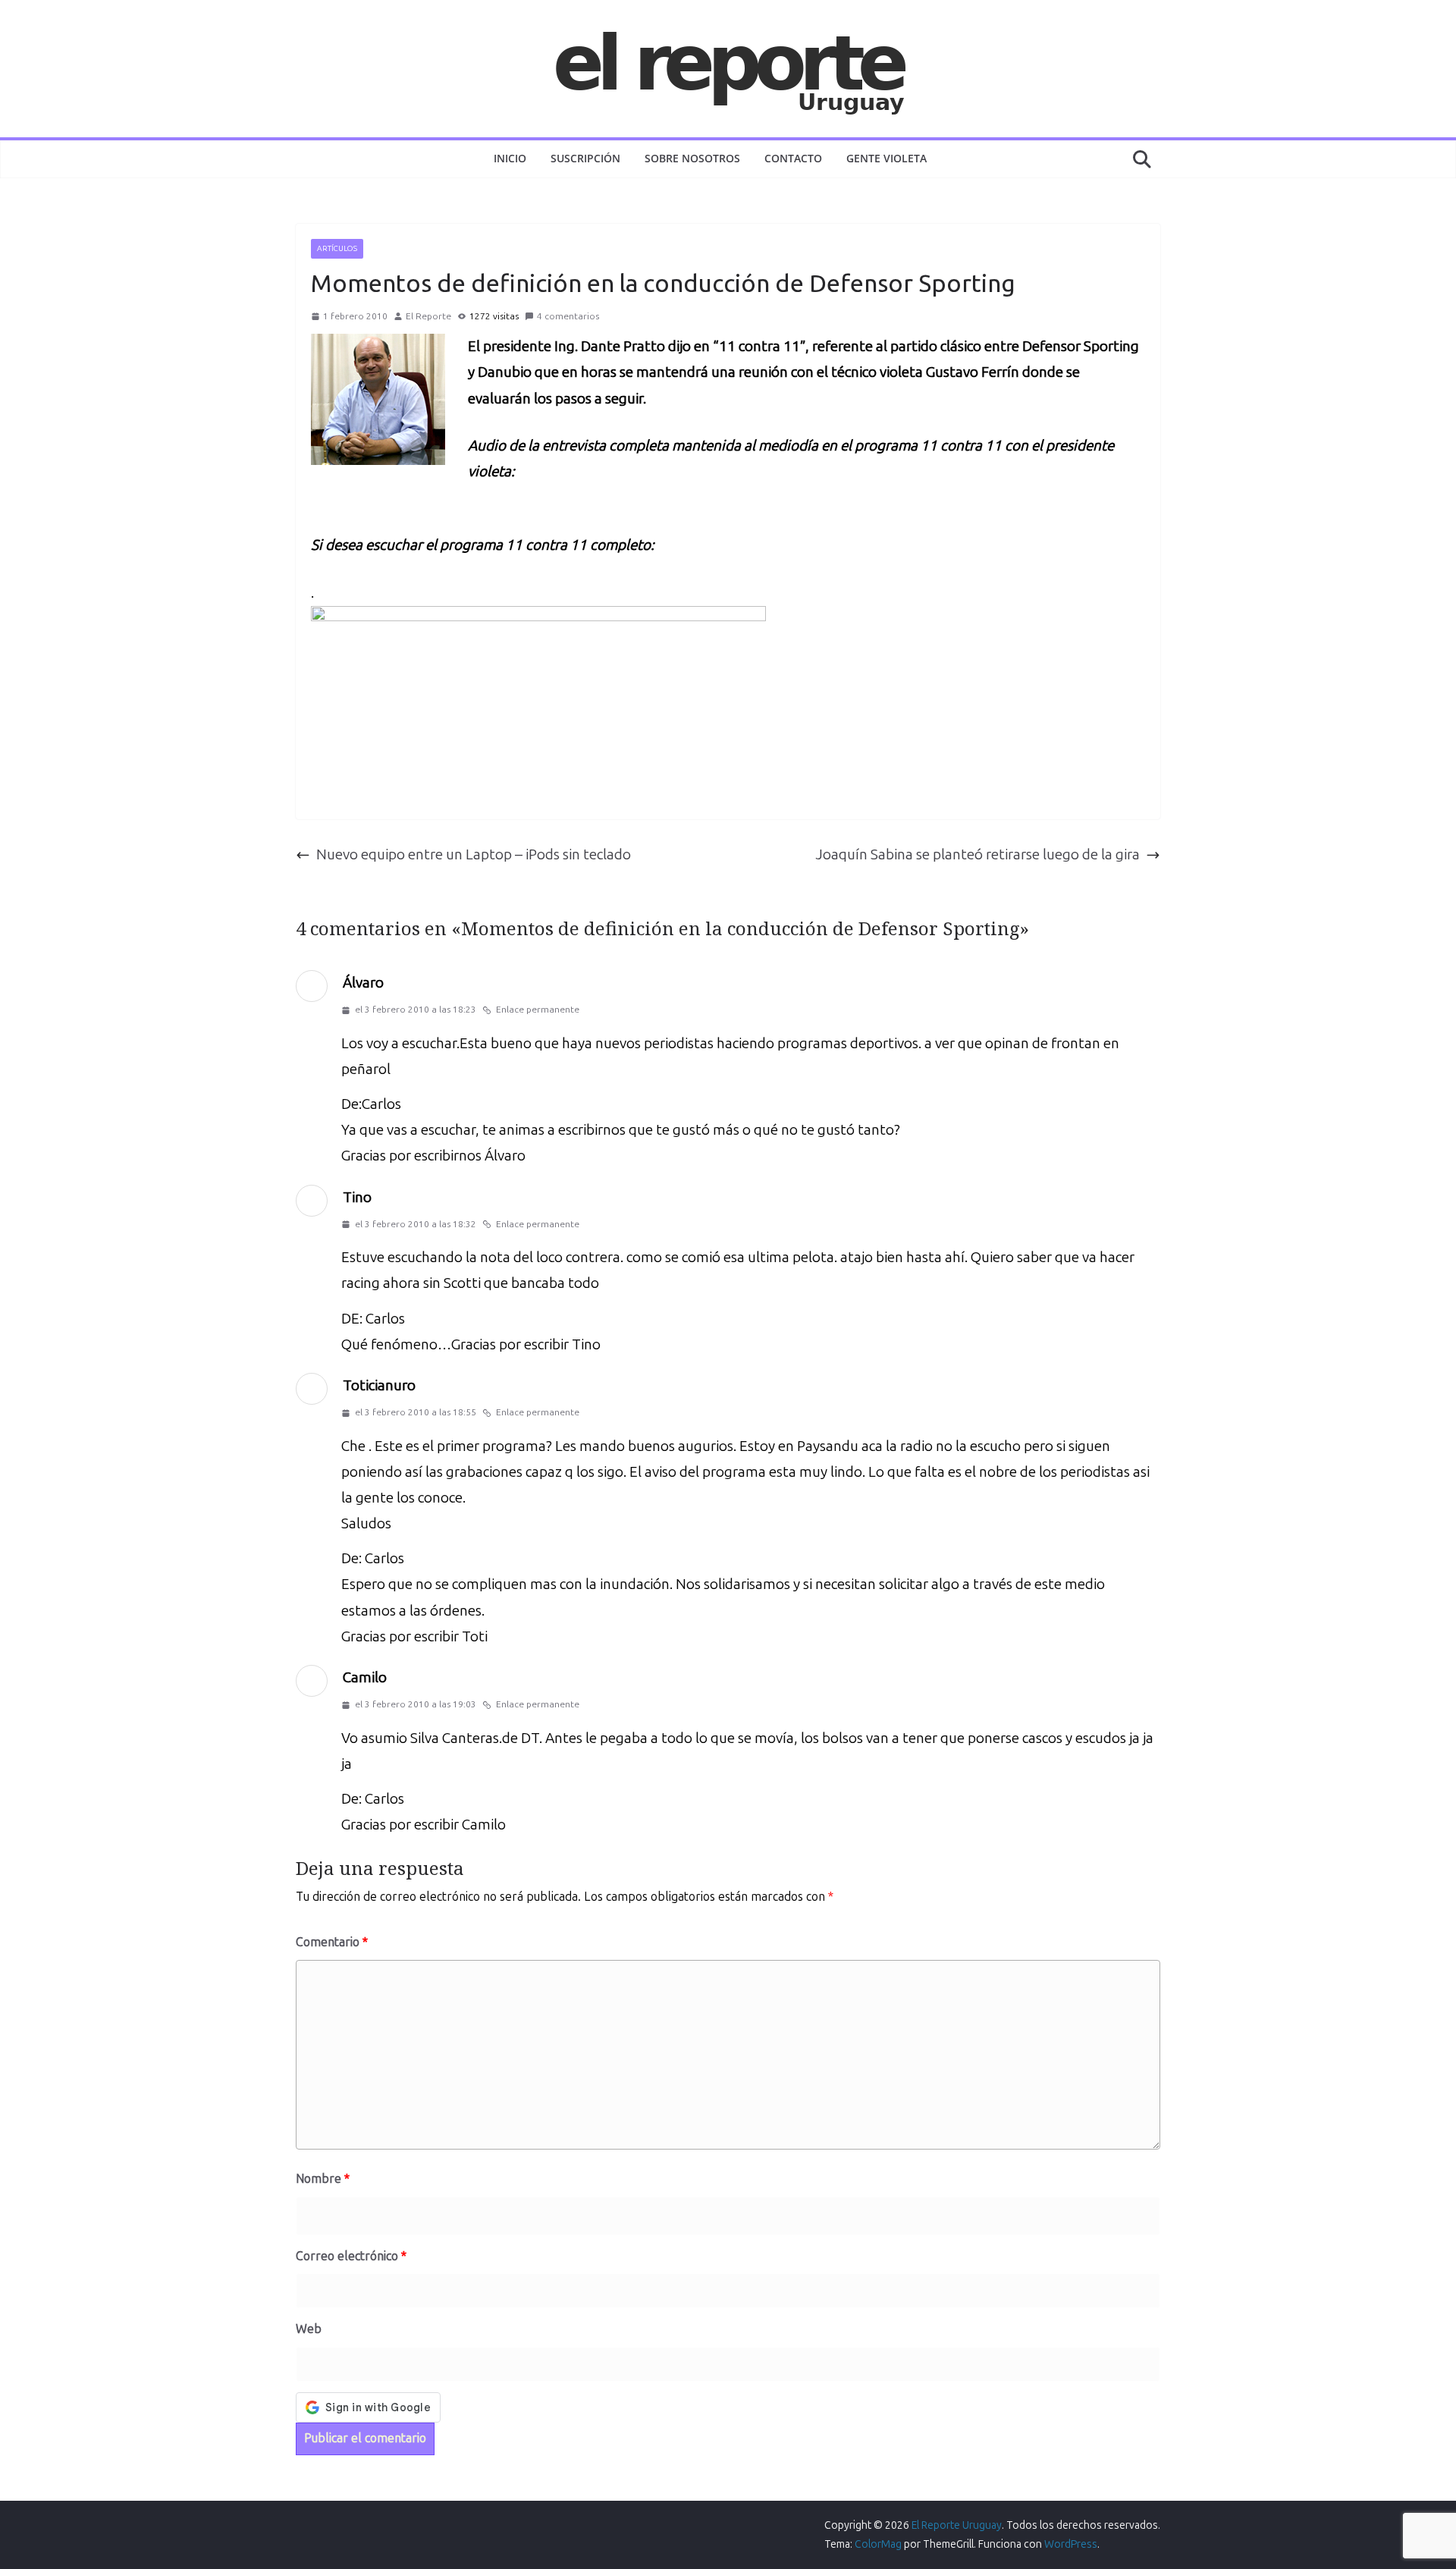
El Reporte (428, 316)
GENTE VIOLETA (886, 158)
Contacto (793, 158)
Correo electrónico (351, 2256)
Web (309, 2329)
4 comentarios (568, 316)
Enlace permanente (538, 1010)
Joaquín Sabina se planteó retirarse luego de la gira (977, 854)
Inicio (510, 158)
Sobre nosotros (692, 158)
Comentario (332, 1942)
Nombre (323, 2179)
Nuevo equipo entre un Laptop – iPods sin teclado (474, 854)
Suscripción (585, 158)
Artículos (337, 249)
